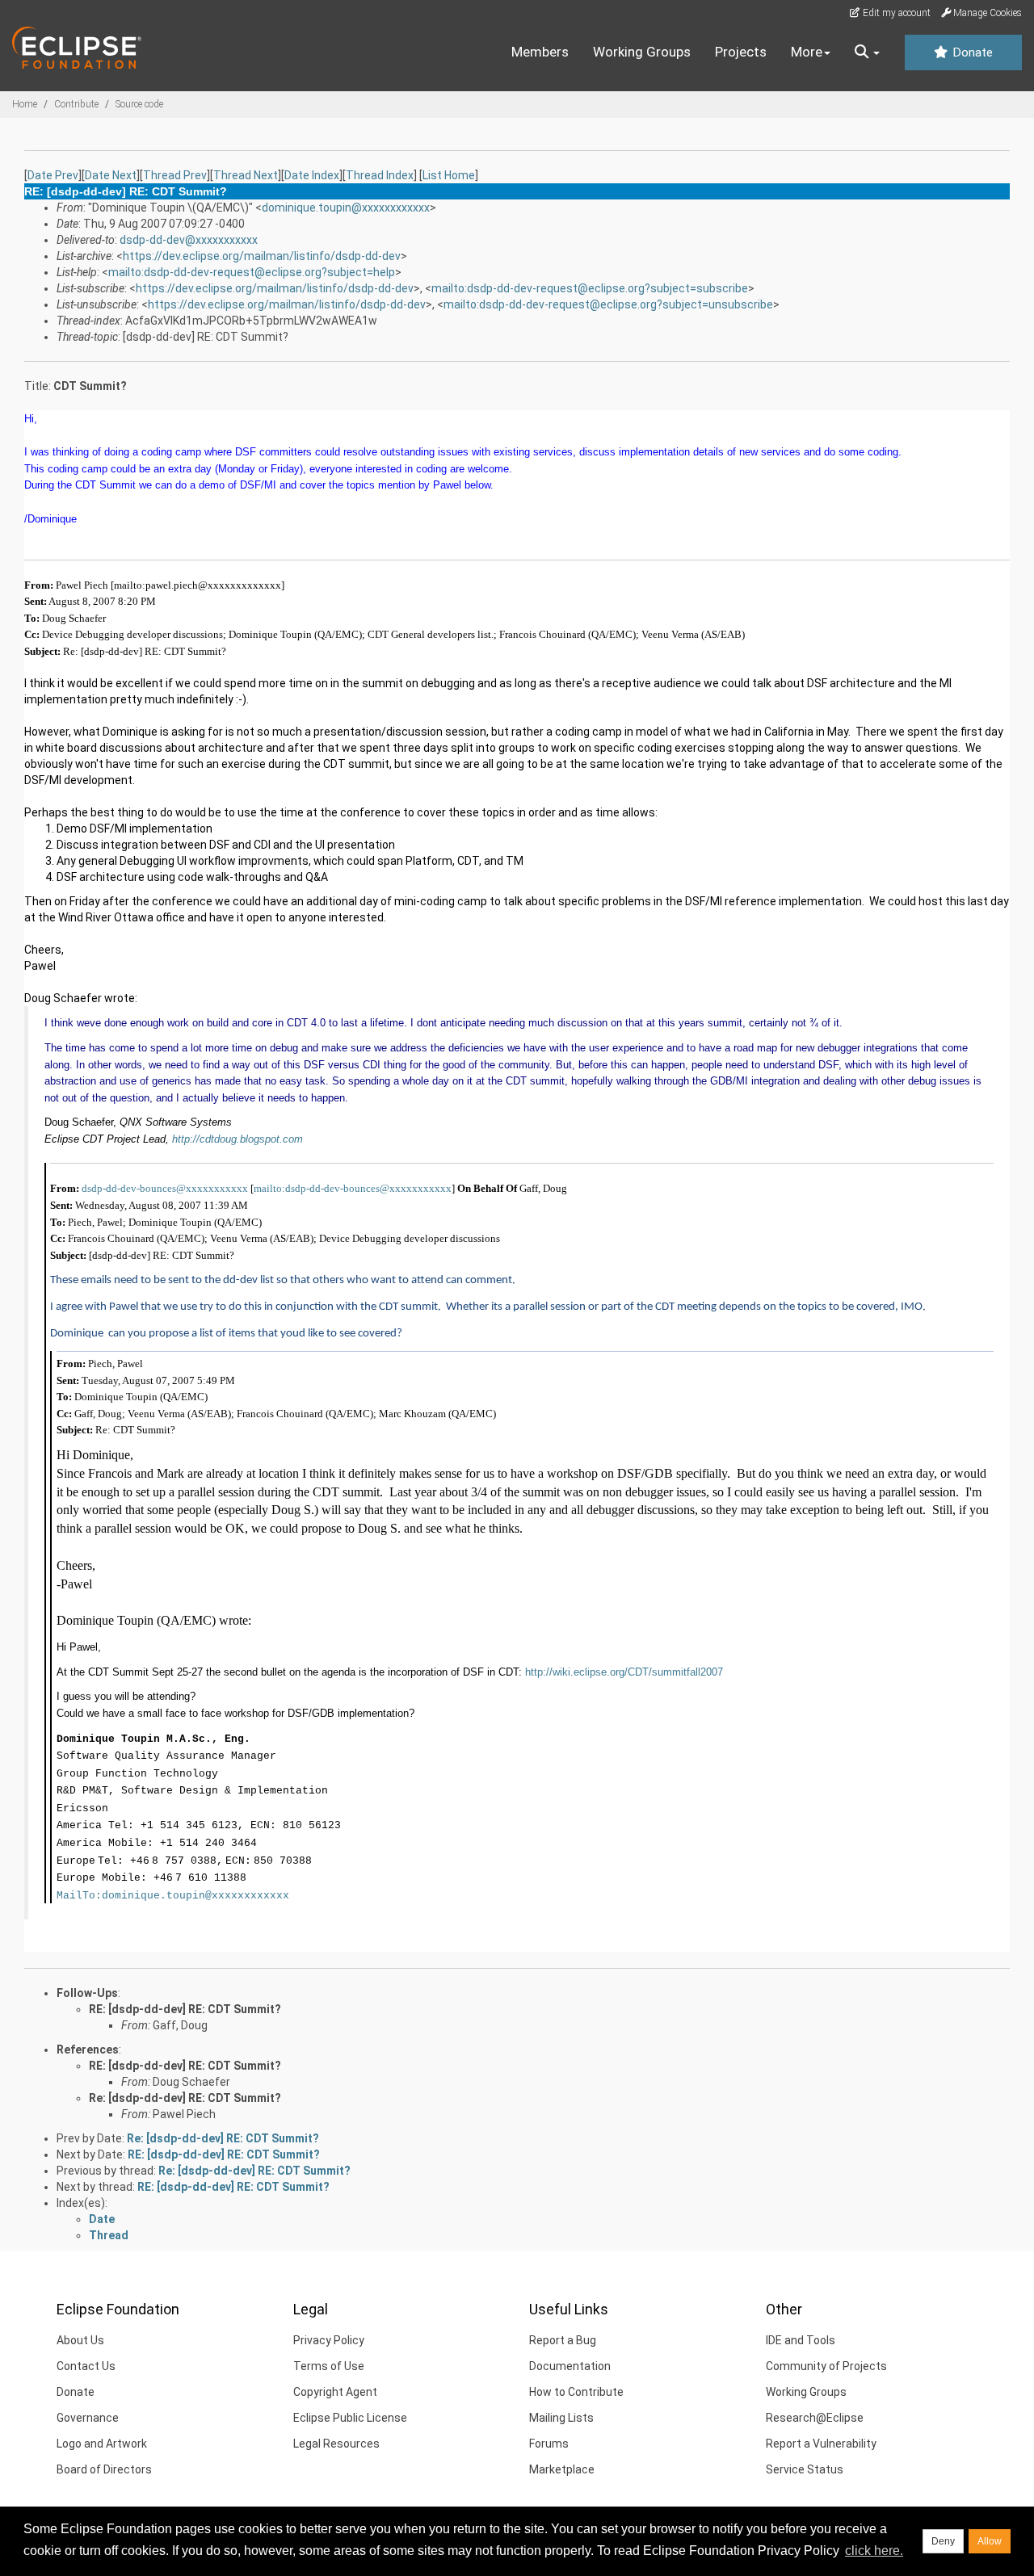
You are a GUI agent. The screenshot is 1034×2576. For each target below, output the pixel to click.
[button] (867, 52)
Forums (549, 2444)
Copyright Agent (335, 2392)
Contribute (76, 104)
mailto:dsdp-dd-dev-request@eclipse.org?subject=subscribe (590, 288)
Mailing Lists (561, 2418)
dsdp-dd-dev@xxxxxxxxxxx (189, 240)
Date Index (312, 175)
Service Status (805, 2469)
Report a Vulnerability (821, 2444)
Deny (943, 2541)
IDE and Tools (801, 2340)
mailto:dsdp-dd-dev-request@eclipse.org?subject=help (252, 272)
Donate (971, 52)
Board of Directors (104, 2469)
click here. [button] (874, 2551)
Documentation (570, 2366)
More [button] (807, 52)
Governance (88, 2418)
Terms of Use (329, 2366)
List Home (449, 175)
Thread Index (380, 175)
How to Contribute (576, 2392)
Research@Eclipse (815, 2418)
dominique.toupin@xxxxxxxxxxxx (346, 208)
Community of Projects (826, 2366)
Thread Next (246, 175)
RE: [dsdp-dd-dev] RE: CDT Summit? (185, 2009)
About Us (80, 2340)
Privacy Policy (329, 2340)
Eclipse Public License (350, 2418)
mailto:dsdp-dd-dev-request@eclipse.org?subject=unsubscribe (608, 304)
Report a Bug (563, 2340)
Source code (139, 104)
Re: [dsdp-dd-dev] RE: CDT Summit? (185, 2098)
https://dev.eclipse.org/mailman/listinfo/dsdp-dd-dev (262, 256)
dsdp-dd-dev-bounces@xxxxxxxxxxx (165, 1188)
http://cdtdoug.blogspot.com (237, 1139)
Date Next (111, 175)
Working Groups (642, 52)
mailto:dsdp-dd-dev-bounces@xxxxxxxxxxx (353, 1188)
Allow (990, 2541)
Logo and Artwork (102, 2444)
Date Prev (53, 175)
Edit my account (895, 13)
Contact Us (86, 2366)
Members (540, 52)
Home (25, 104)
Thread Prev (175, 175)
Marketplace (562, 2469)
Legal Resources (336, 2444)
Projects (741, 52)
